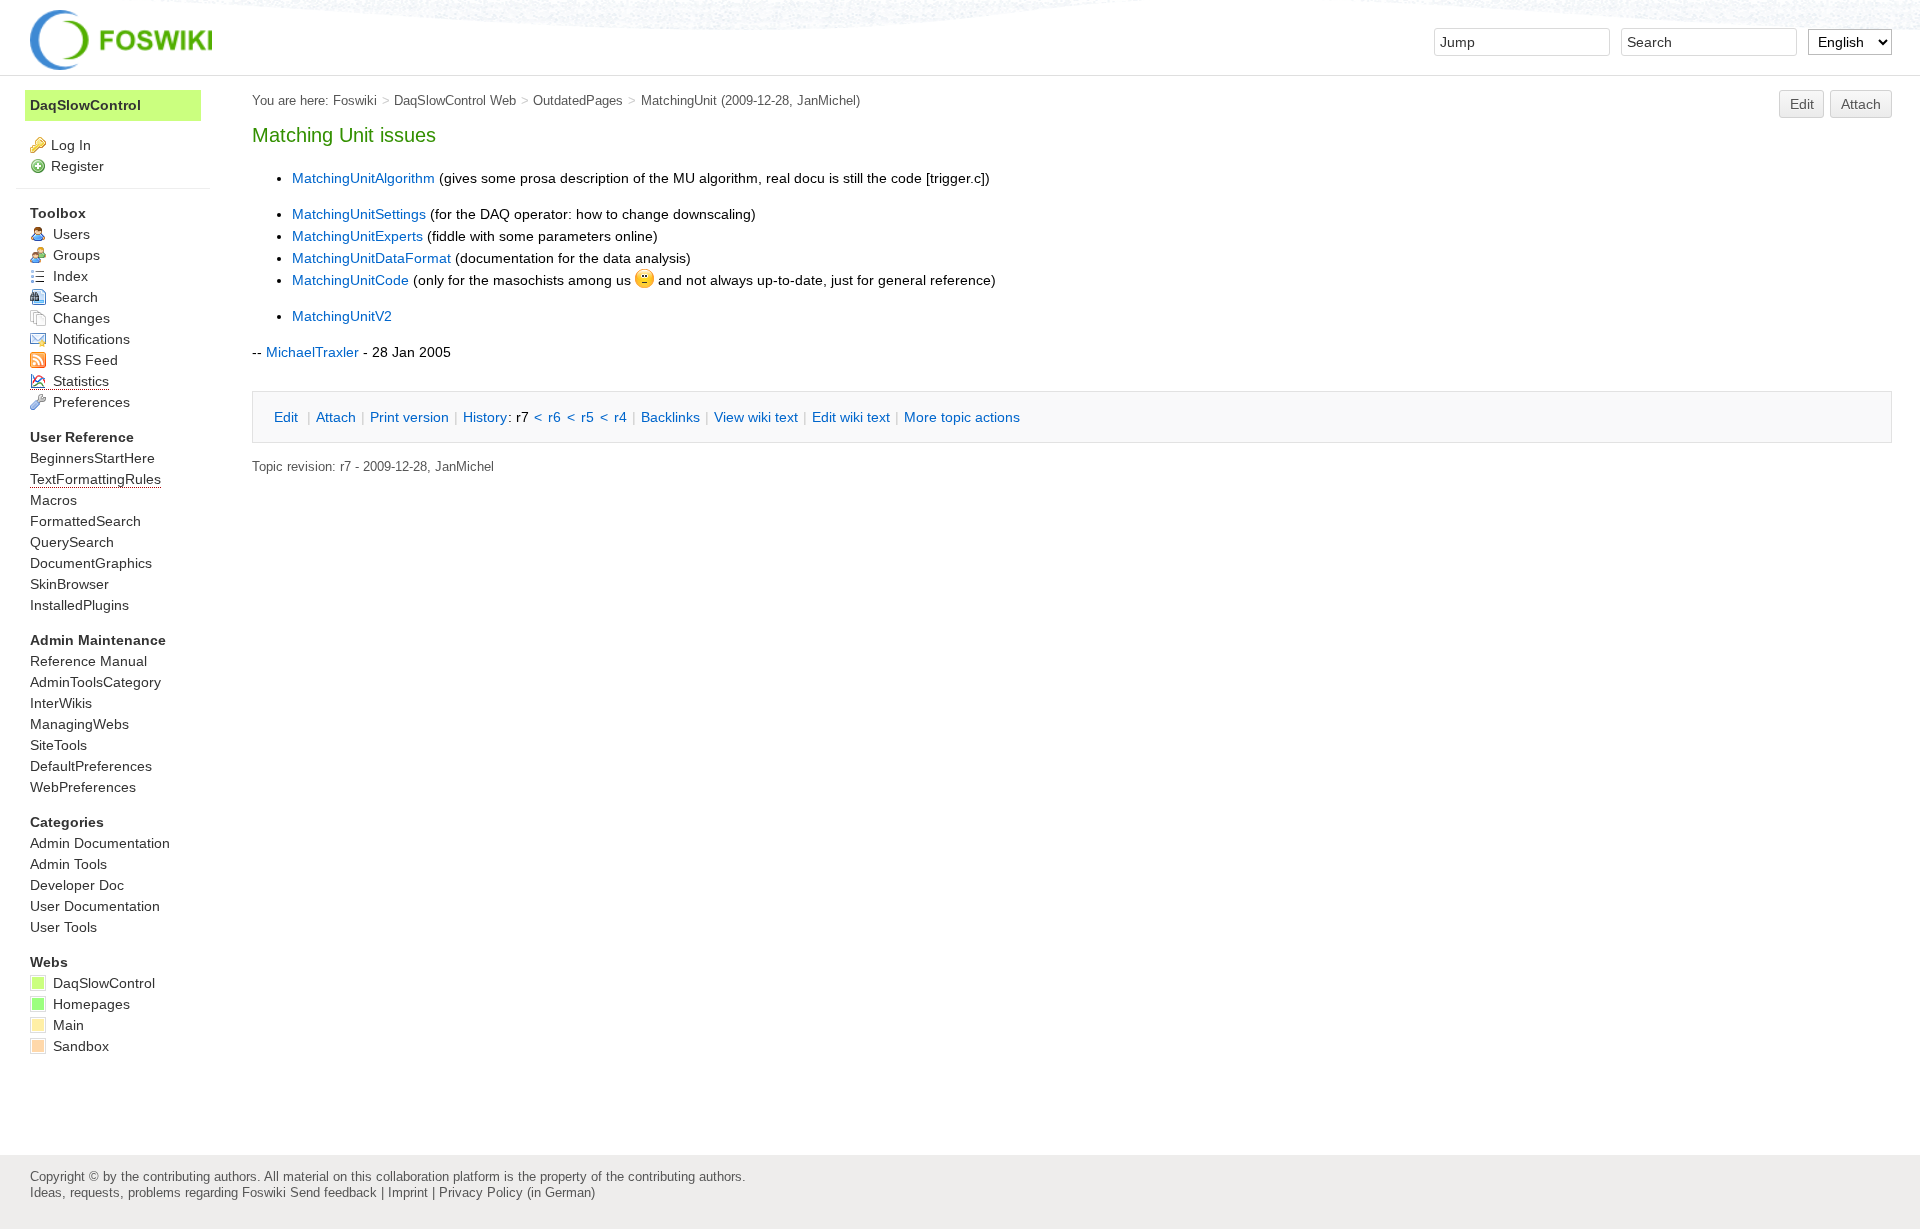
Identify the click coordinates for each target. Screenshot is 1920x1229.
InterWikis (61, 703)
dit (288, 417)
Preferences (89, 402)
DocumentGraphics (91, 563)
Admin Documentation (100, 843)
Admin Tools (68, 864)
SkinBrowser (69, 584)
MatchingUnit (679, 100)
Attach (1861, 104)
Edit (1802, 104)
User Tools (63, 927)
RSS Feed (83, 360)
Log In (71, 145)
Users (69, 234)
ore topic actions (962, 417)
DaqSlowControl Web (455, 100)
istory (485, 417)
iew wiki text (756, 417)
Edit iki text (851, 417)
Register (77, 166)
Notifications (89, 339)
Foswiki (355, 100)
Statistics (79, 381)
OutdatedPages (578, 100)
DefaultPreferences (91, 766)
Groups (74, 255)
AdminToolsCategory (95, 682)
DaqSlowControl (85, 105)
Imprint (408, 1192)
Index (68, 276)
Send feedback (333, 1192)
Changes (79, 318)
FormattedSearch (85, 521)
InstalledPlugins (79, 605)
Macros (53, 500)
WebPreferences (83, 787)
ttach (336, 417)
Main (66, 1025)
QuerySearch (72, 542)
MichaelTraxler (312, 352)
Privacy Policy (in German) (517, 1192)
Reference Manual (88, 661)
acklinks (670, 417)
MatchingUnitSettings (359, 214)
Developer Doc (77, 885)
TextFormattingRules (95, 479)
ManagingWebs (79, 724)
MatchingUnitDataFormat (371, 258)
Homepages (89, 1004)
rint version (409, 417)
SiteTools (58, 745)
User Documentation (95, 906)
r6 (554, 417)
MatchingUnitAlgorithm (363, 178)
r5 (587, 417)
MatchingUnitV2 (342, 316)
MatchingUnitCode (350, 280)
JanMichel (826, 100)
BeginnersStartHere (92, 458)
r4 (620, 417)
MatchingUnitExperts (357, 236)
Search (73, 297)
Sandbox (79, 1046)
